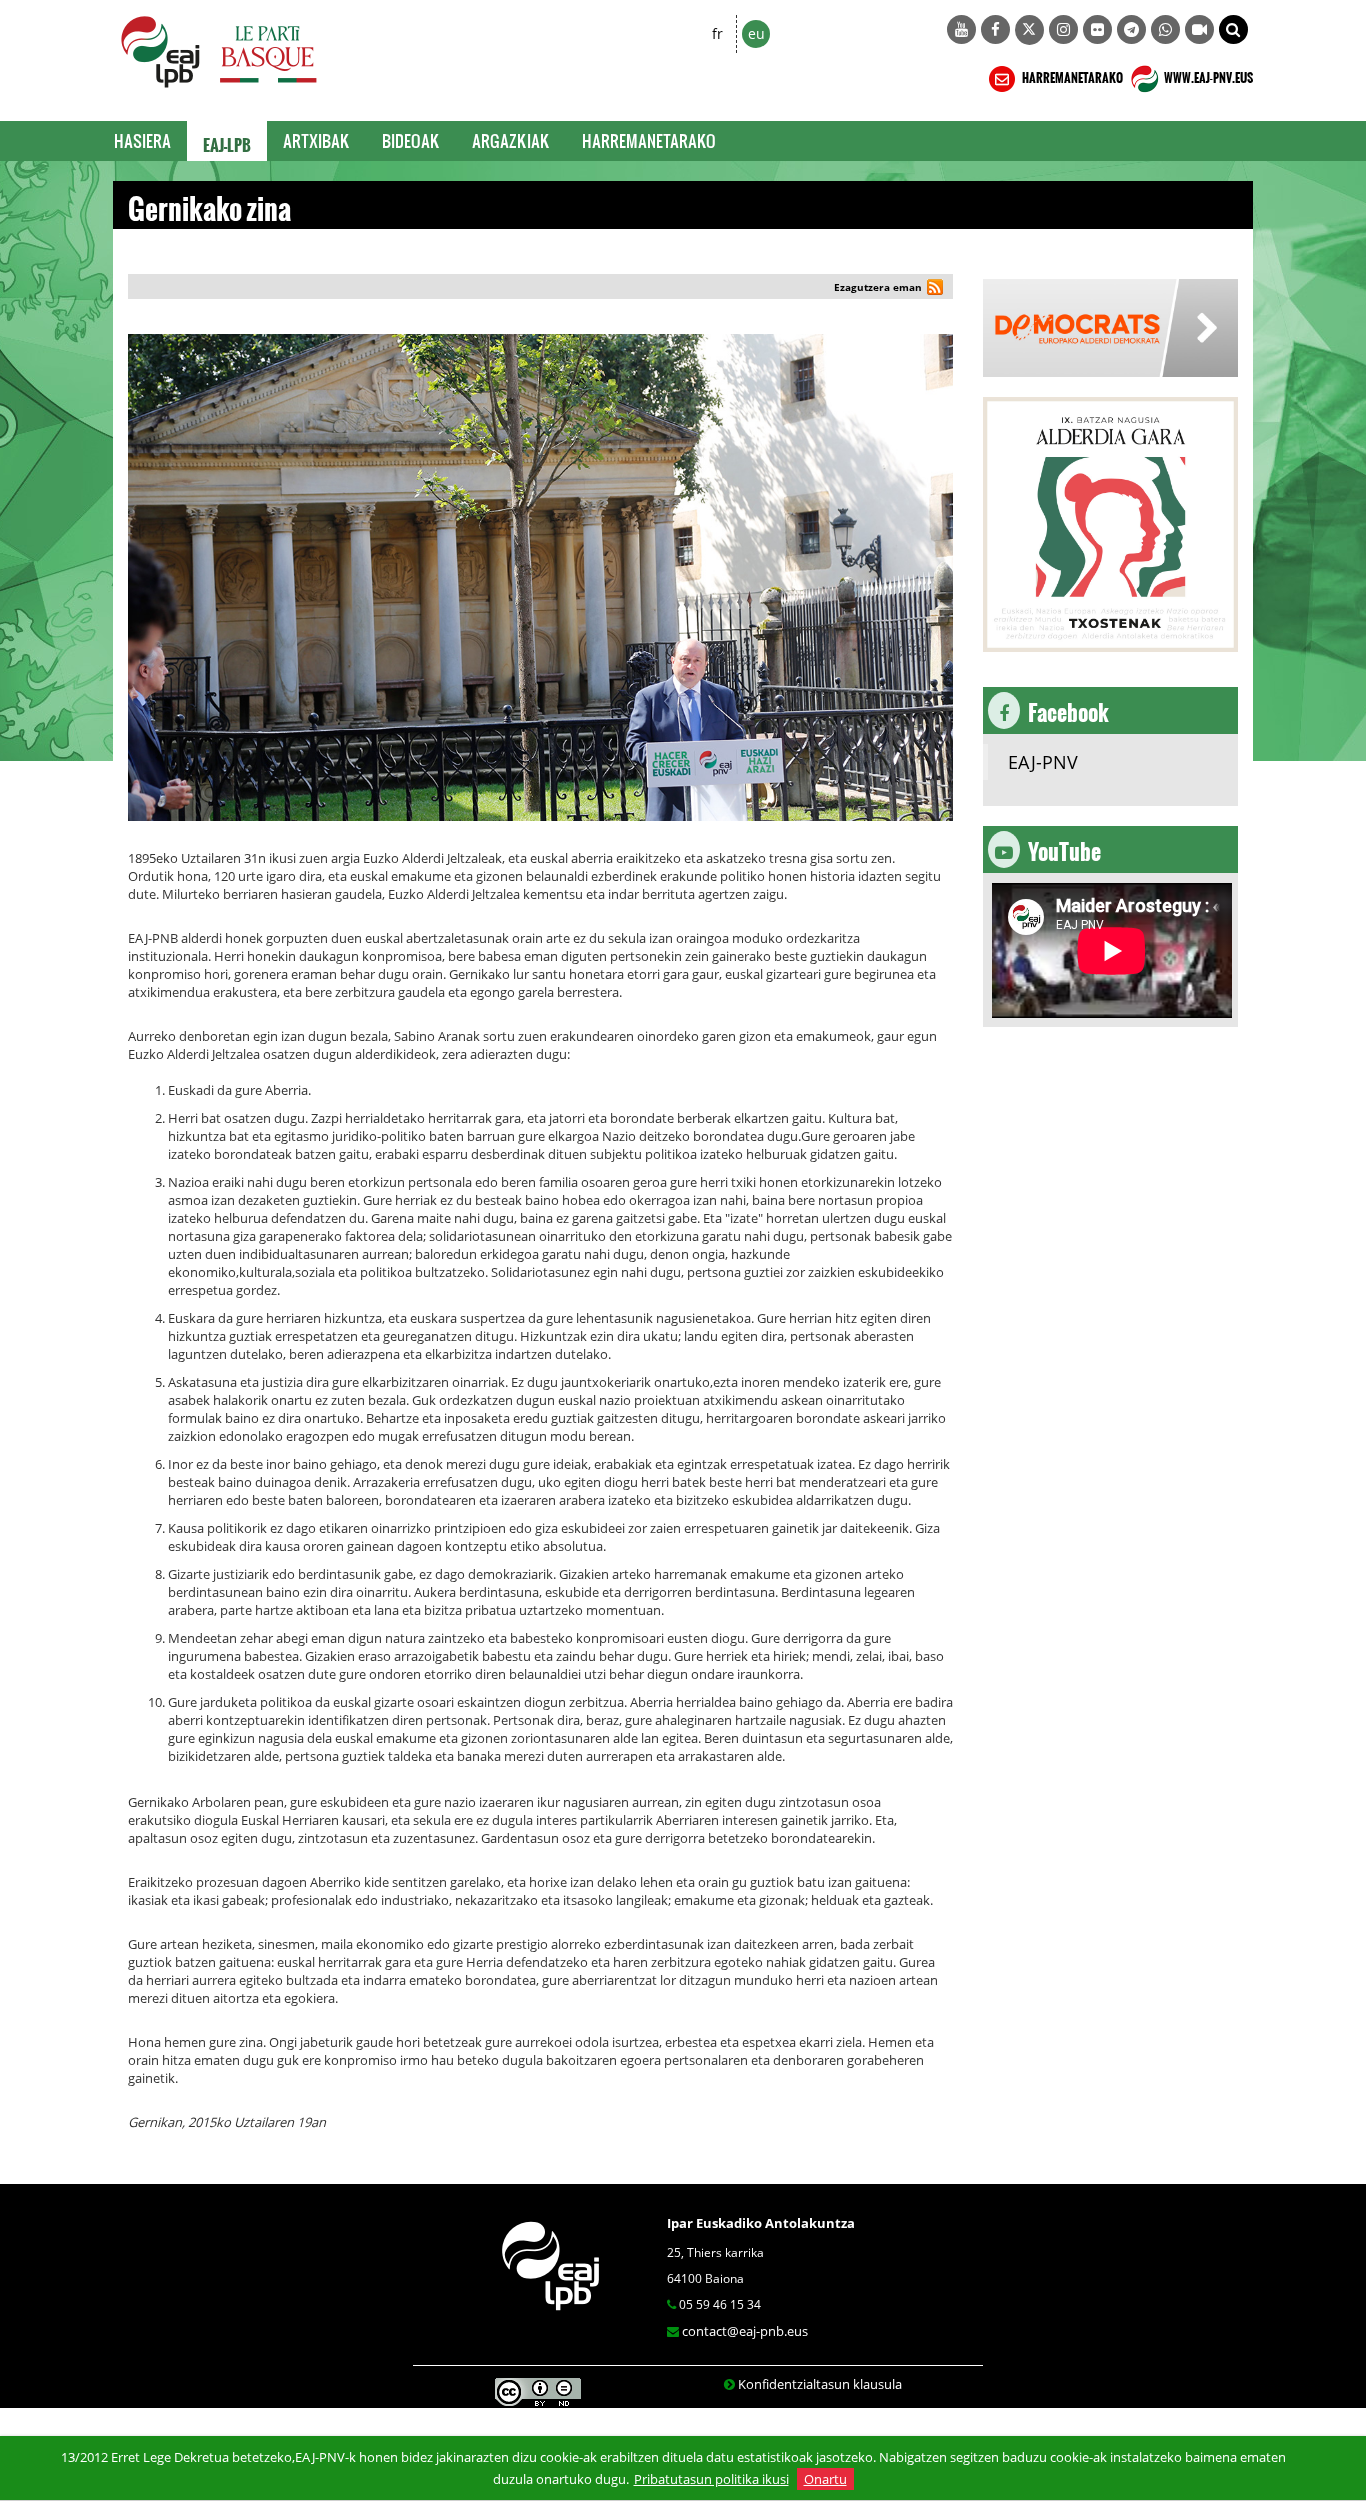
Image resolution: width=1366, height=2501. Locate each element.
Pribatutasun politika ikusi (711, 2479)
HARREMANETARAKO (1071, 75)
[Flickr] (1097, 29)
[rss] (935, 289)
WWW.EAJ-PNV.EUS (1207, 75)
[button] (1233, 29)
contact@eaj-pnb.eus (745, 2331)
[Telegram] (1131, 29)
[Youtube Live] (1199, 29)
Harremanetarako (649, 140)
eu (756, 33)
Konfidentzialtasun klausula (820, 2384)
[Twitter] (1029, 30)
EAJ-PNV (1043, 762)
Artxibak (316, 140)
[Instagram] (1063, 29)
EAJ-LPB (227, 141)
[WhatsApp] (1165, 29)
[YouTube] (961, 29)
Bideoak (411, 140)
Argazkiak (511, 140)
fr (717, 33)
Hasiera (142, 140)
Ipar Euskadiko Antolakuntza (761, 2223)
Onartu (825, 2479)
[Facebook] (995, 29)
